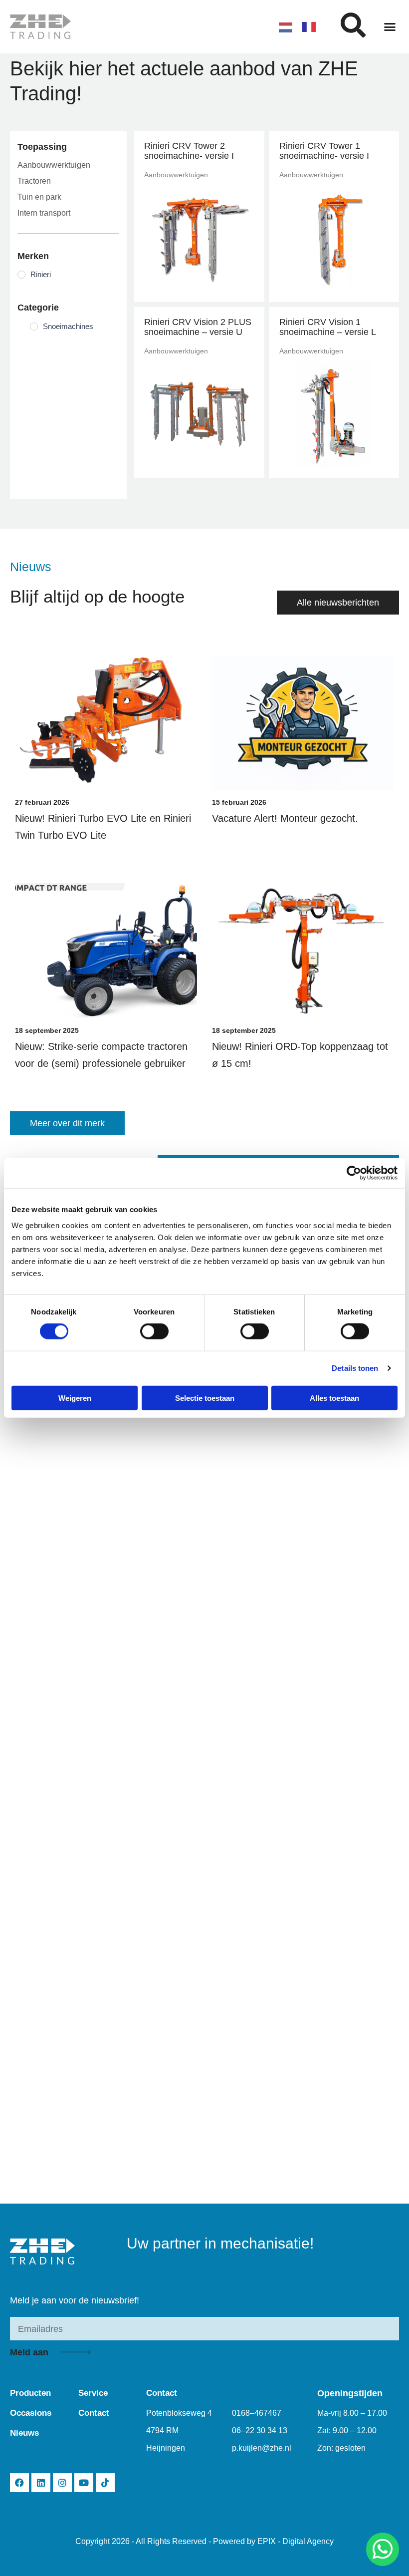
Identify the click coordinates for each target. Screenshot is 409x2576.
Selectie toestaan (205, 1398)
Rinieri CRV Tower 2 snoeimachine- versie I (189, 151)
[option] (311, 27)
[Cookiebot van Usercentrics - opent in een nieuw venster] (354, 1173)
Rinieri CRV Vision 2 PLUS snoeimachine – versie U (198, 327)
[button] (390, 27)
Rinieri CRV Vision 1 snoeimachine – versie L (328, 327)
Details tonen (355, 1368)
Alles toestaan (334, 1398)
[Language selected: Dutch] (302, 27)
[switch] (154, 1331)
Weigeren (75, 1398)
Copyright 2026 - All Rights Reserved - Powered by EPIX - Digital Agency (204, 2541)
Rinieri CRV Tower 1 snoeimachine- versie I (324, 151)
